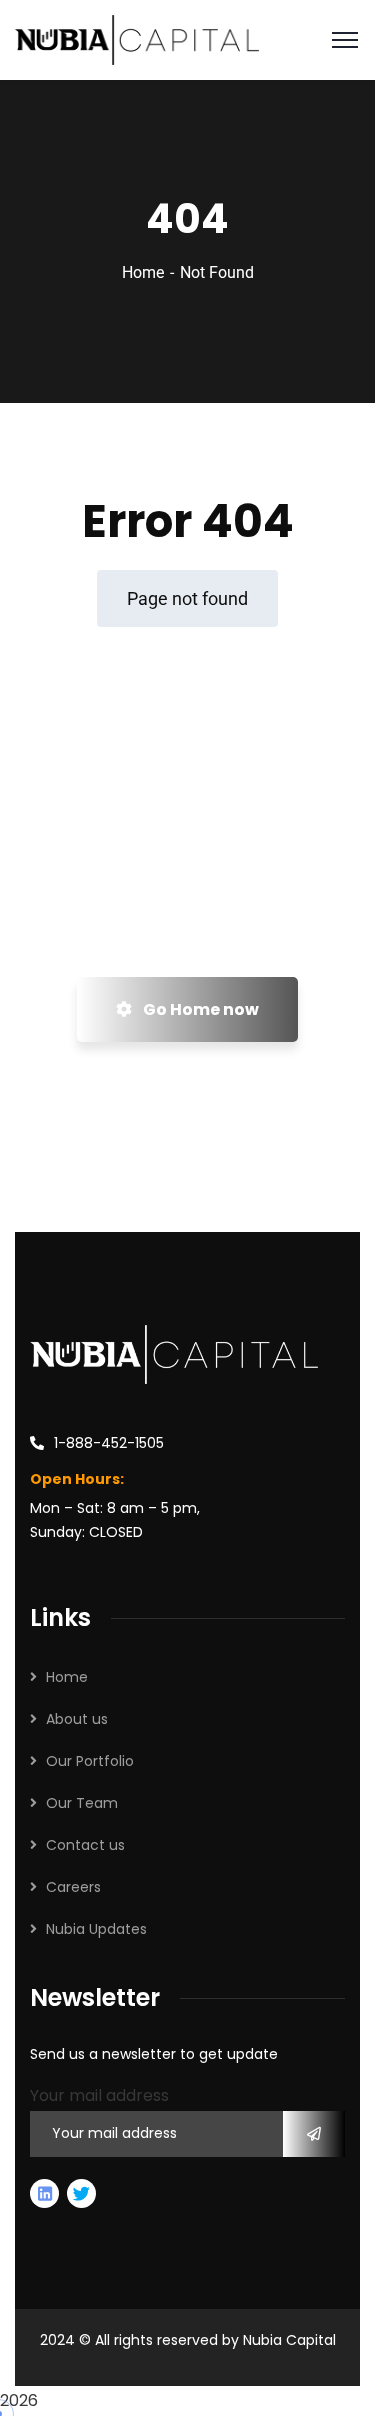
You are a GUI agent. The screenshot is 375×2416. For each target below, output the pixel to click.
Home (143, 272)
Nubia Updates (96, 1929)
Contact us (85, 1845)
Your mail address (99, 2095)
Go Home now (199, 1009)
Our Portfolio (90, 1761)
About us (77, 1719)
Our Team (82, 1803)
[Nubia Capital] (137, 38)
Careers (73, 1887)
